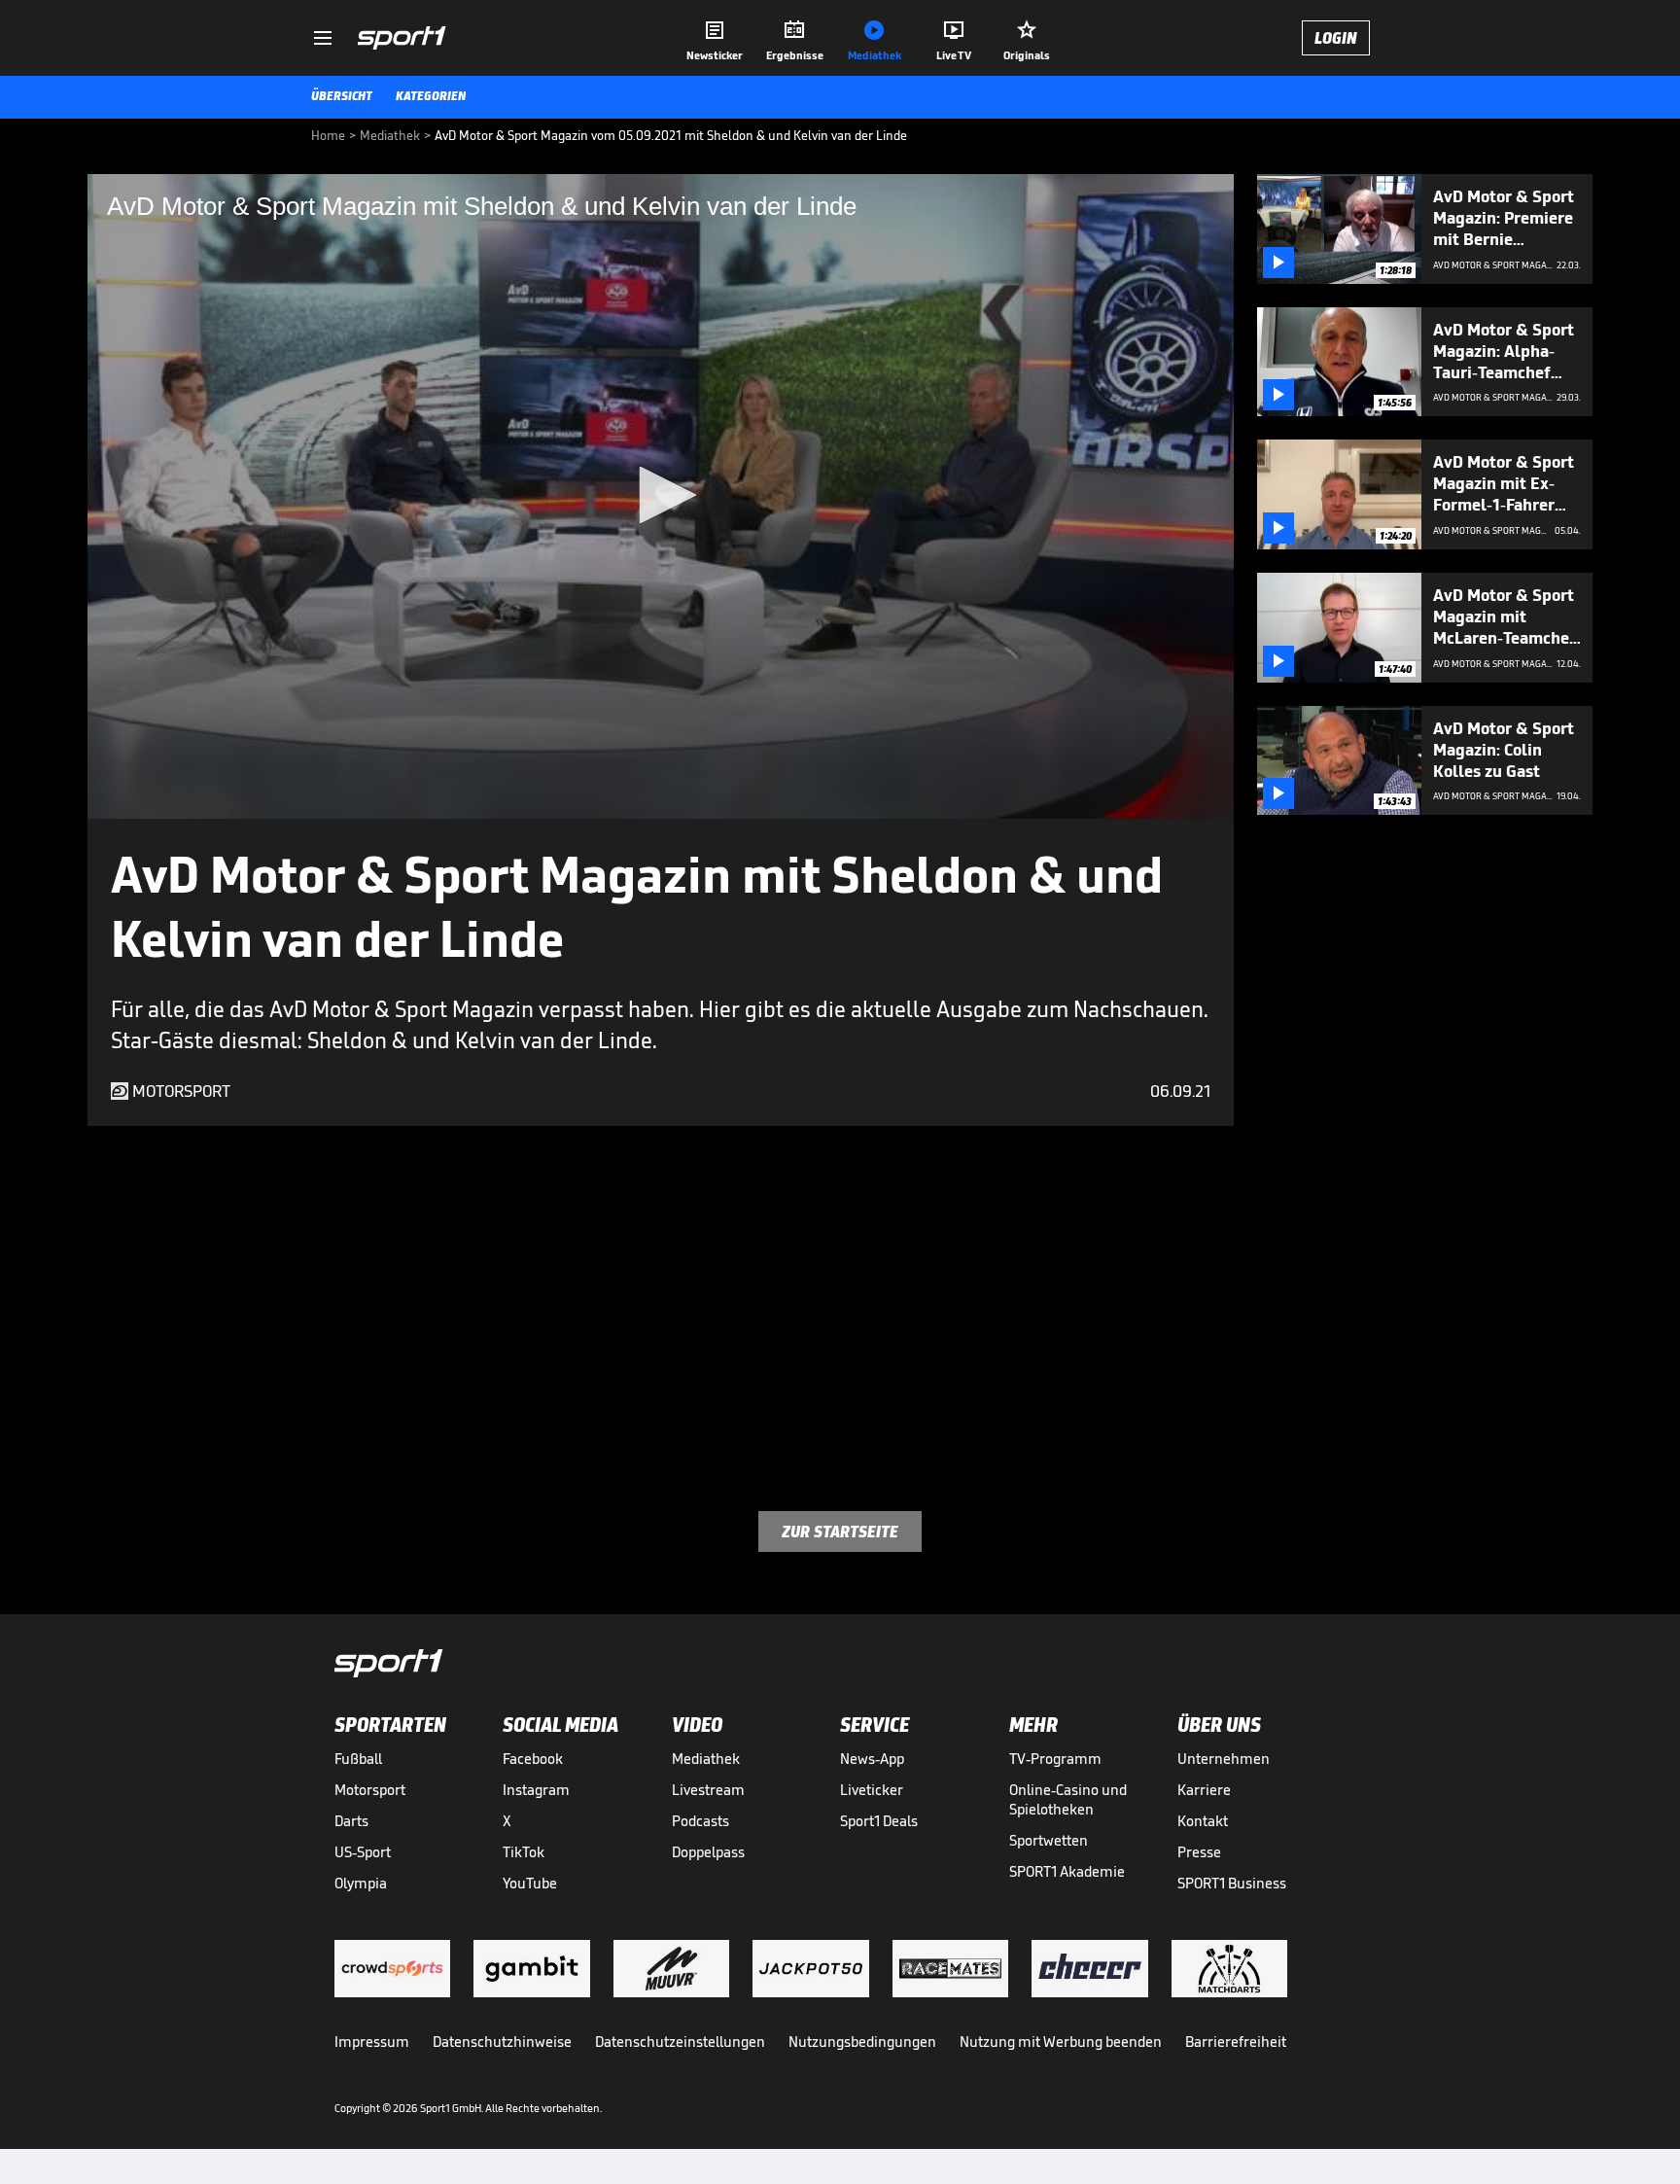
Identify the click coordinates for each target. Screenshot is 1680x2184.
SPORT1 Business (1232, 1883)
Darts (351, 1821)
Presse (1199, 1852)
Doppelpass (708, 1852)
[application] (661, 496)
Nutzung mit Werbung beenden (1061, 2042)
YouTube (530, 1883)
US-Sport (363, 1852)
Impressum (372, 2042)
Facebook (533, 1759)
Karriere (1204, 1790)
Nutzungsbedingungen (862, 2042)
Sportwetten (1049, 1840)
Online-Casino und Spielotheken (1068, 1799)
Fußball (358, 1759)
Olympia (361, 1883)
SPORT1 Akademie (1067, 1871)
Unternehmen (1224, 1759)
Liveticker (872, 1790)
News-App (872, 1759)
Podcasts (700, 1821)
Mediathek (706, 1759)
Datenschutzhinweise (502, 2042)
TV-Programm (1055, 1759)
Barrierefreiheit (1236, 2042)
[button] (661, 495)
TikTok (524, 1852)
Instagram (536, 1790)
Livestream (708, 1790)
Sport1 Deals (879, 1821)
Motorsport (370, 1790)
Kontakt (1203, 1821)
